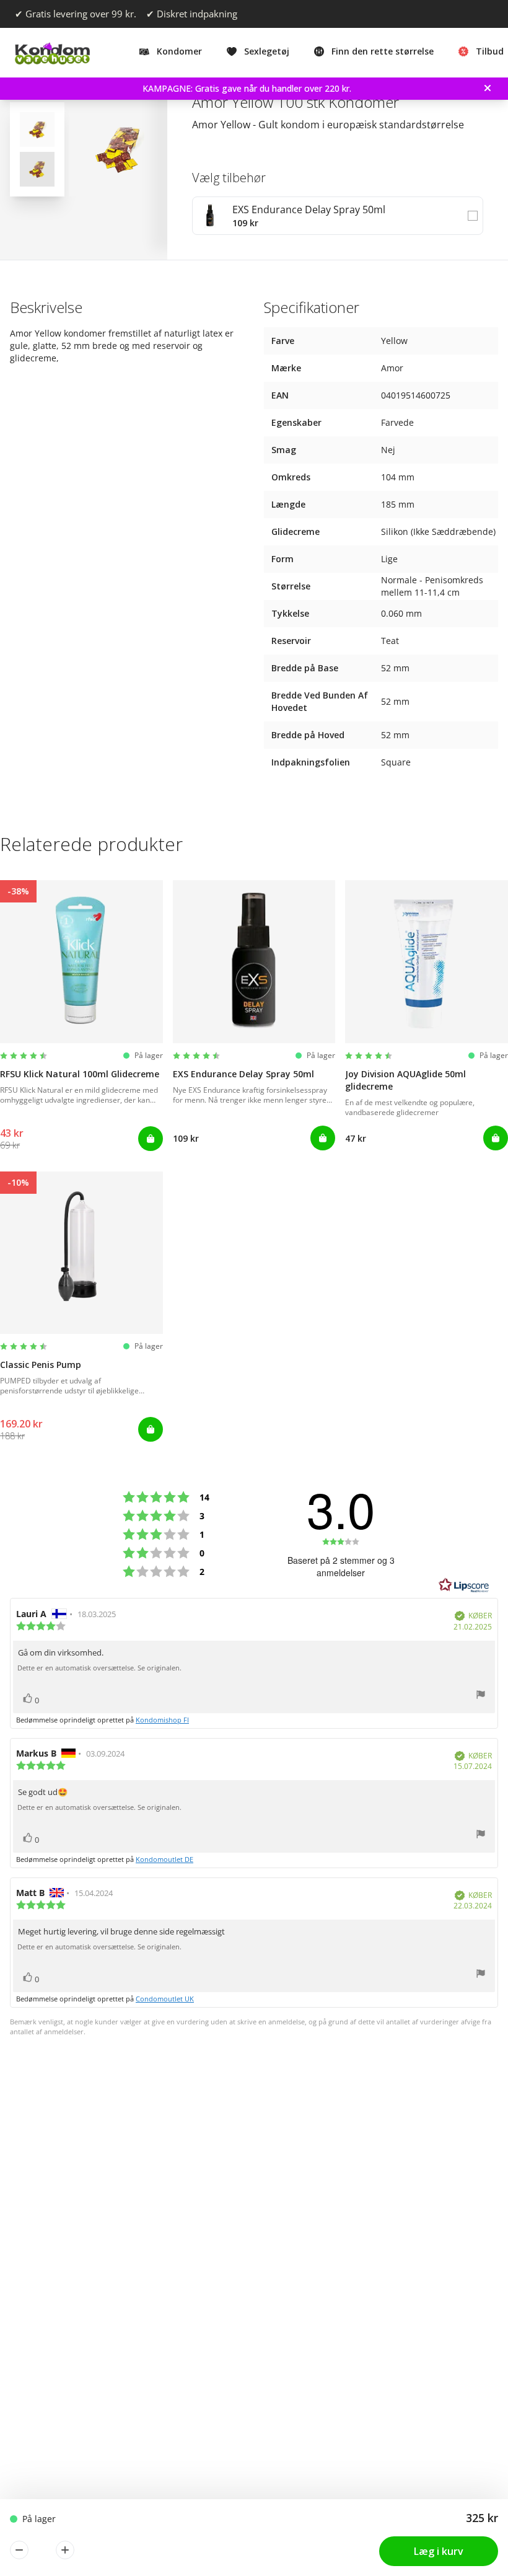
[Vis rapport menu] (481, 1696)
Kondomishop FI (162, 1720)
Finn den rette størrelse (383, 51)
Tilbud (490, 51)
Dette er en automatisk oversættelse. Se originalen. (99, 1668)
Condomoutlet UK (165, 1999)
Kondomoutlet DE (164, 1859)
